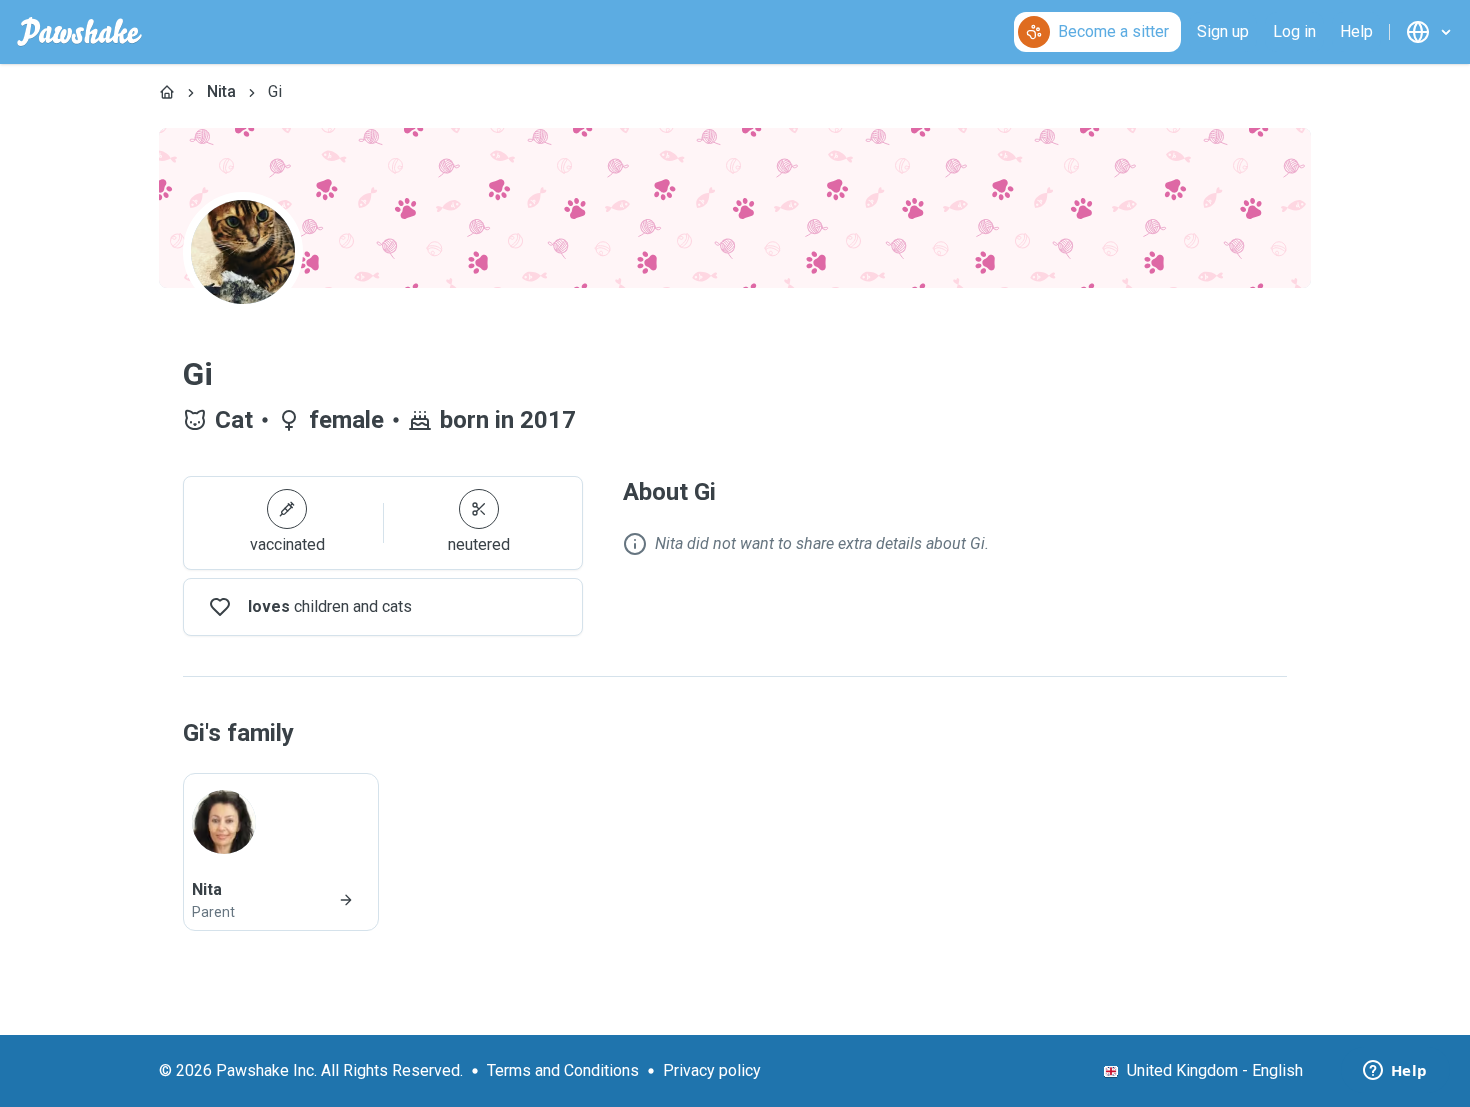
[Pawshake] (79, 32)
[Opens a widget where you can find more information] (1395, 1072)
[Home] (167, 92)
